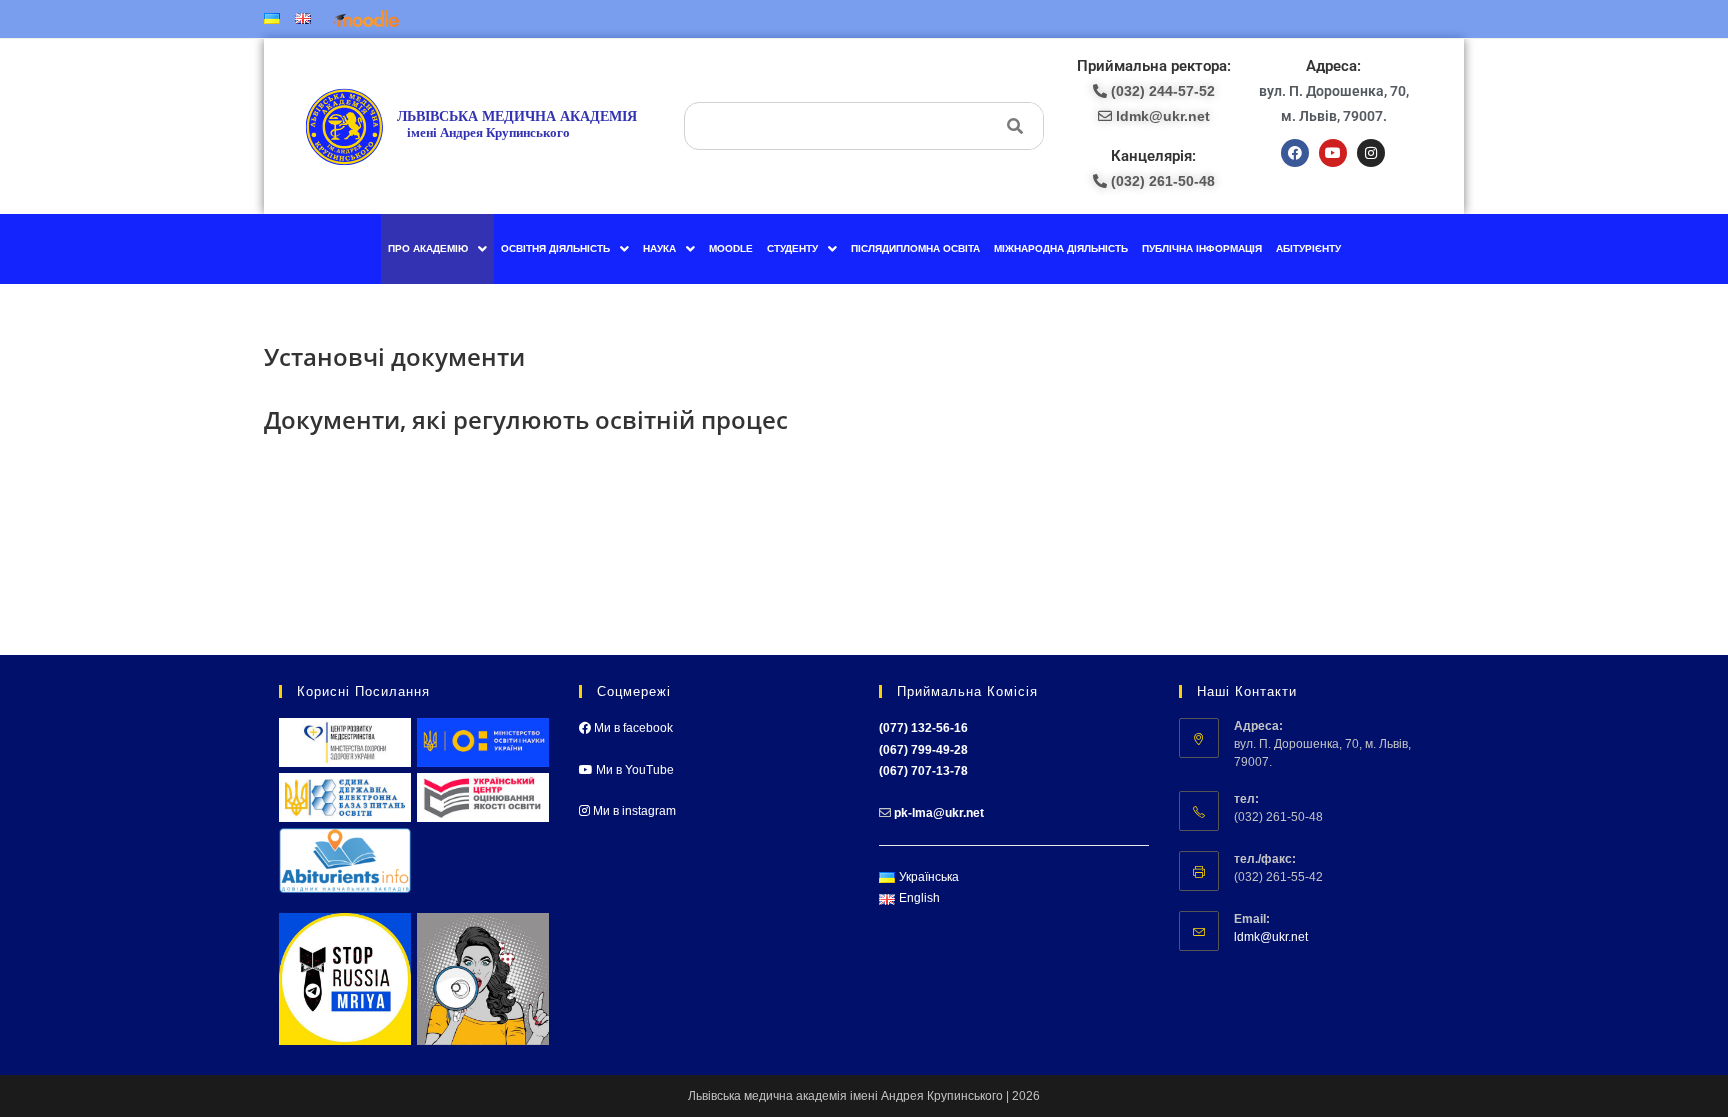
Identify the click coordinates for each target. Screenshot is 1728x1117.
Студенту (792, 248)
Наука (659, 248)
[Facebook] (1295, 153)
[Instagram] (1371, 153)
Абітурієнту (1308, 248)
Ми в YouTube (633, 770)
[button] (437, 249)
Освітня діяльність (555, 248)
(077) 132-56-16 (923, 728)
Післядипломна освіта (915, 248)
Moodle (731, 248)
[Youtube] (1333, 153)
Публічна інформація (1202, 248)
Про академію (428, 248)
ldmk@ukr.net (1271, 937)
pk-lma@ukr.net (939, 813)
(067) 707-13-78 (923, 771)
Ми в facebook (632, 728)
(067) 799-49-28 (923, 750)
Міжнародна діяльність (1061, 248)
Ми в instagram (633, 811)
